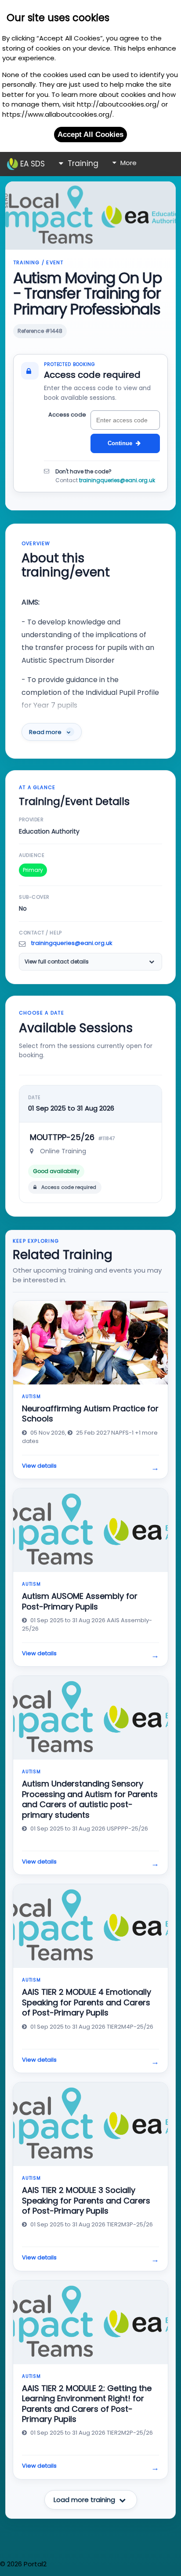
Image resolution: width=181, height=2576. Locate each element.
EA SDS (31, 164)
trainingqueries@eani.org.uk (117, 480)
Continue (120, 443)
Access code (67, 415)
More (128, 163)
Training (82, 163)
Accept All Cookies (90, 134)
